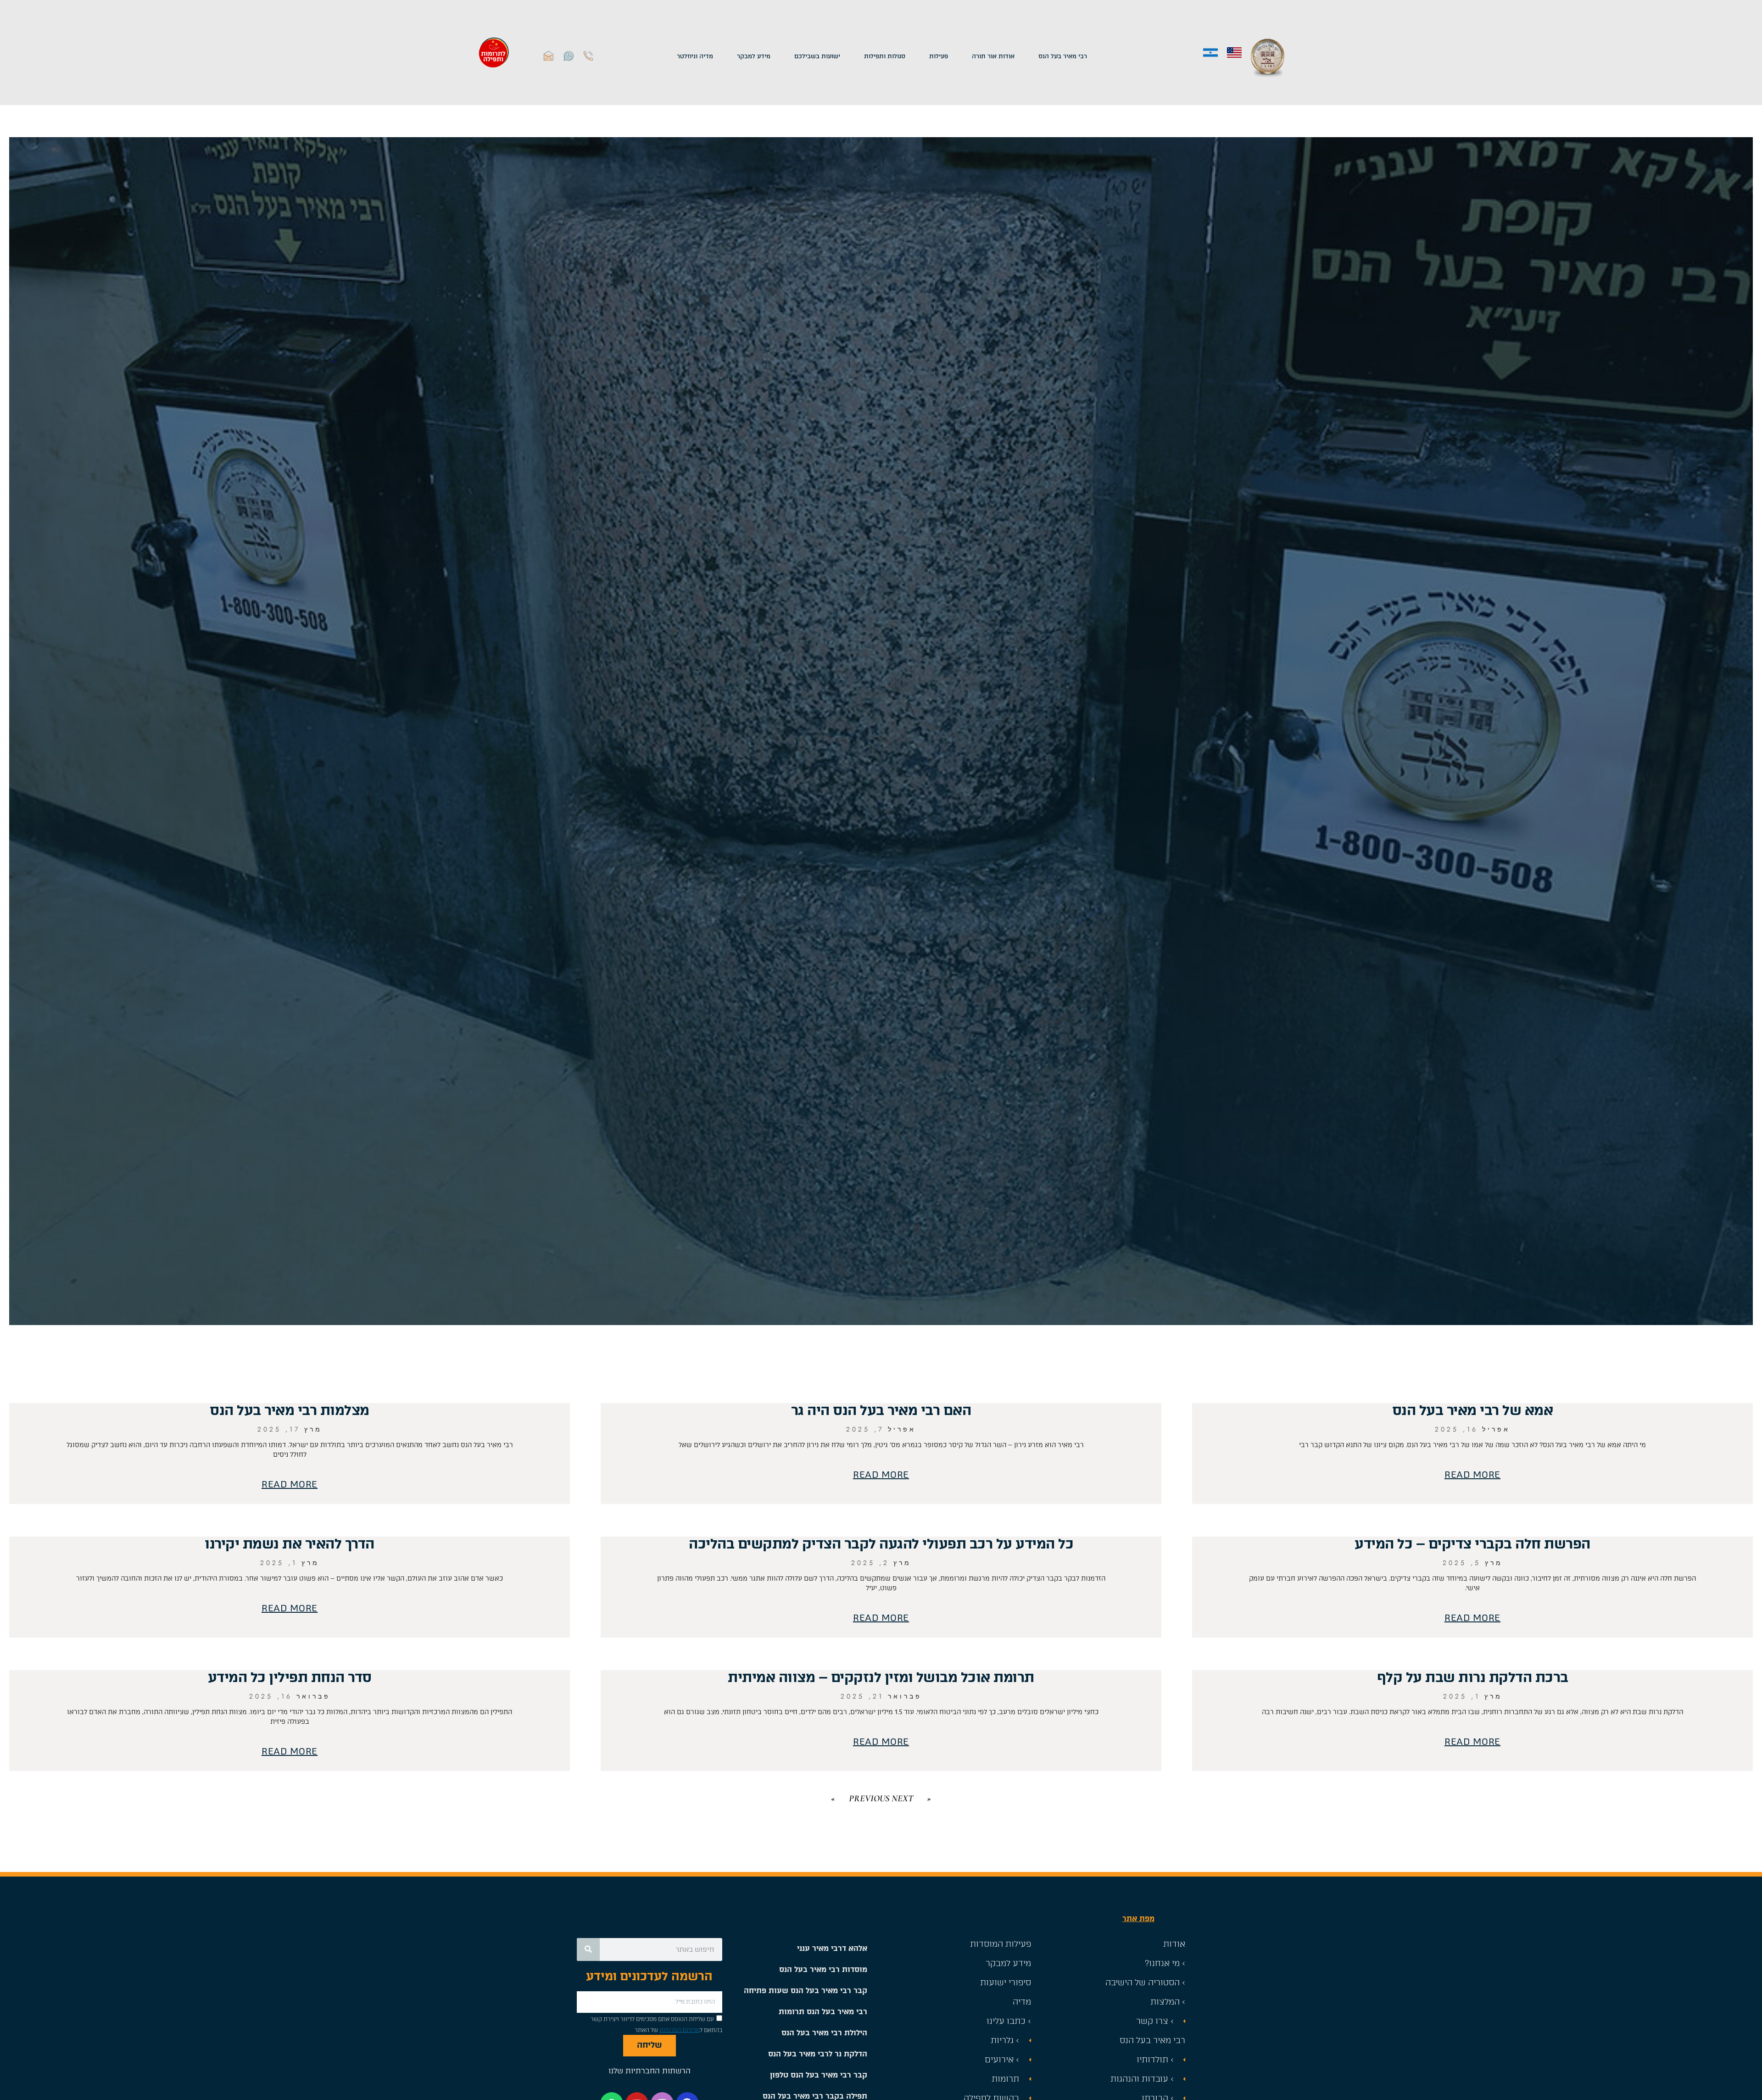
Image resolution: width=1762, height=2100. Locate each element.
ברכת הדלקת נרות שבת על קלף (1473, 1677)
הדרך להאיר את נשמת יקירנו (290, 1544)
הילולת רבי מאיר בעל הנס (824, 2033)
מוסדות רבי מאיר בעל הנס (823, 1969)
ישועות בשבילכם (817, 56)
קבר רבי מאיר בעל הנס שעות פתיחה (806, 1991)
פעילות (939, 56)
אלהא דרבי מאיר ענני (832, 1948)
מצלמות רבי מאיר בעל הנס (290, 1410)
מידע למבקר (754, 56)
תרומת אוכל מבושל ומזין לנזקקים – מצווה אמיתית (881, 1677)
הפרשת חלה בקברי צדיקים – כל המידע (1472, 1544)
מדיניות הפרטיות (680, 2030)
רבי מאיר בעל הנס (1063, 56)
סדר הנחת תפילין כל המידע (290, 1677)
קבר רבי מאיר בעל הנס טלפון (819, 2075)
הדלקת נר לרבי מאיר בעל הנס (818, 2054)
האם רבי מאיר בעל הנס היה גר (881, 1410)
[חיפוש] (588, 1950)
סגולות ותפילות (885, 56)
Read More (1472, 1475)
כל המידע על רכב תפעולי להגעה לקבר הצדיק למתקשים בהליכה (881, 1544)
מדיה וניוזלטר (695, 56)
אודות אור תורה (993, 56)
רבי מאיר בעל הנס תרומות (823, 2012)
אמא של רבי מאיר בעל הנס (1473, 1410)
